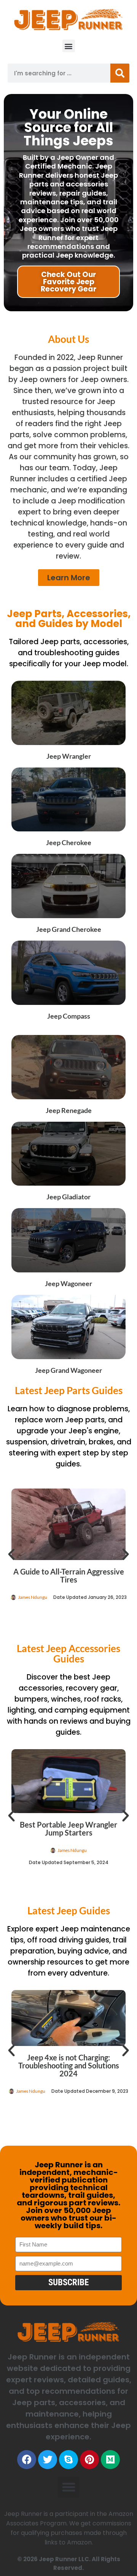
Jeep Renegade (69, 1110)
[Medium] (110, 2460)
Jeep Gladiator (68, 1197)
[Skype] (68, 2460)
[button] (69, 46)
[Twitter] (48, 2460)
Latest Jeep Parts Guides (69, 1390)
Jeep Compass (69, 1016)
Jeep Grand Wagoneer (68, 1370)
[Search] (120, 73)
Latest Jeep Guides (69, 1911)
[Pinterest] (89, 2460)
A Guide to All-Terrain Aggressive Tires (69, 1575)
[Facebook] (27, 2460)
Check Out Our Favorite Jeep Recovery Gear (68, 282)
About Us (68, 339)
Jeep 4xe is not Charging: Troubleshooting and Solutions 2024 (69, 2065)
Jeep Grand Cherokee (69, 929)
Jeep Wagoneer (68, 1283)
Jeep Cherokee (69, 842)
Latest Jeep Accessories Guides (68, 1653)
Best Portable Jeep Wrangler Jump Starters (68, 1829)
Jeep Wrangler (69, 756)
